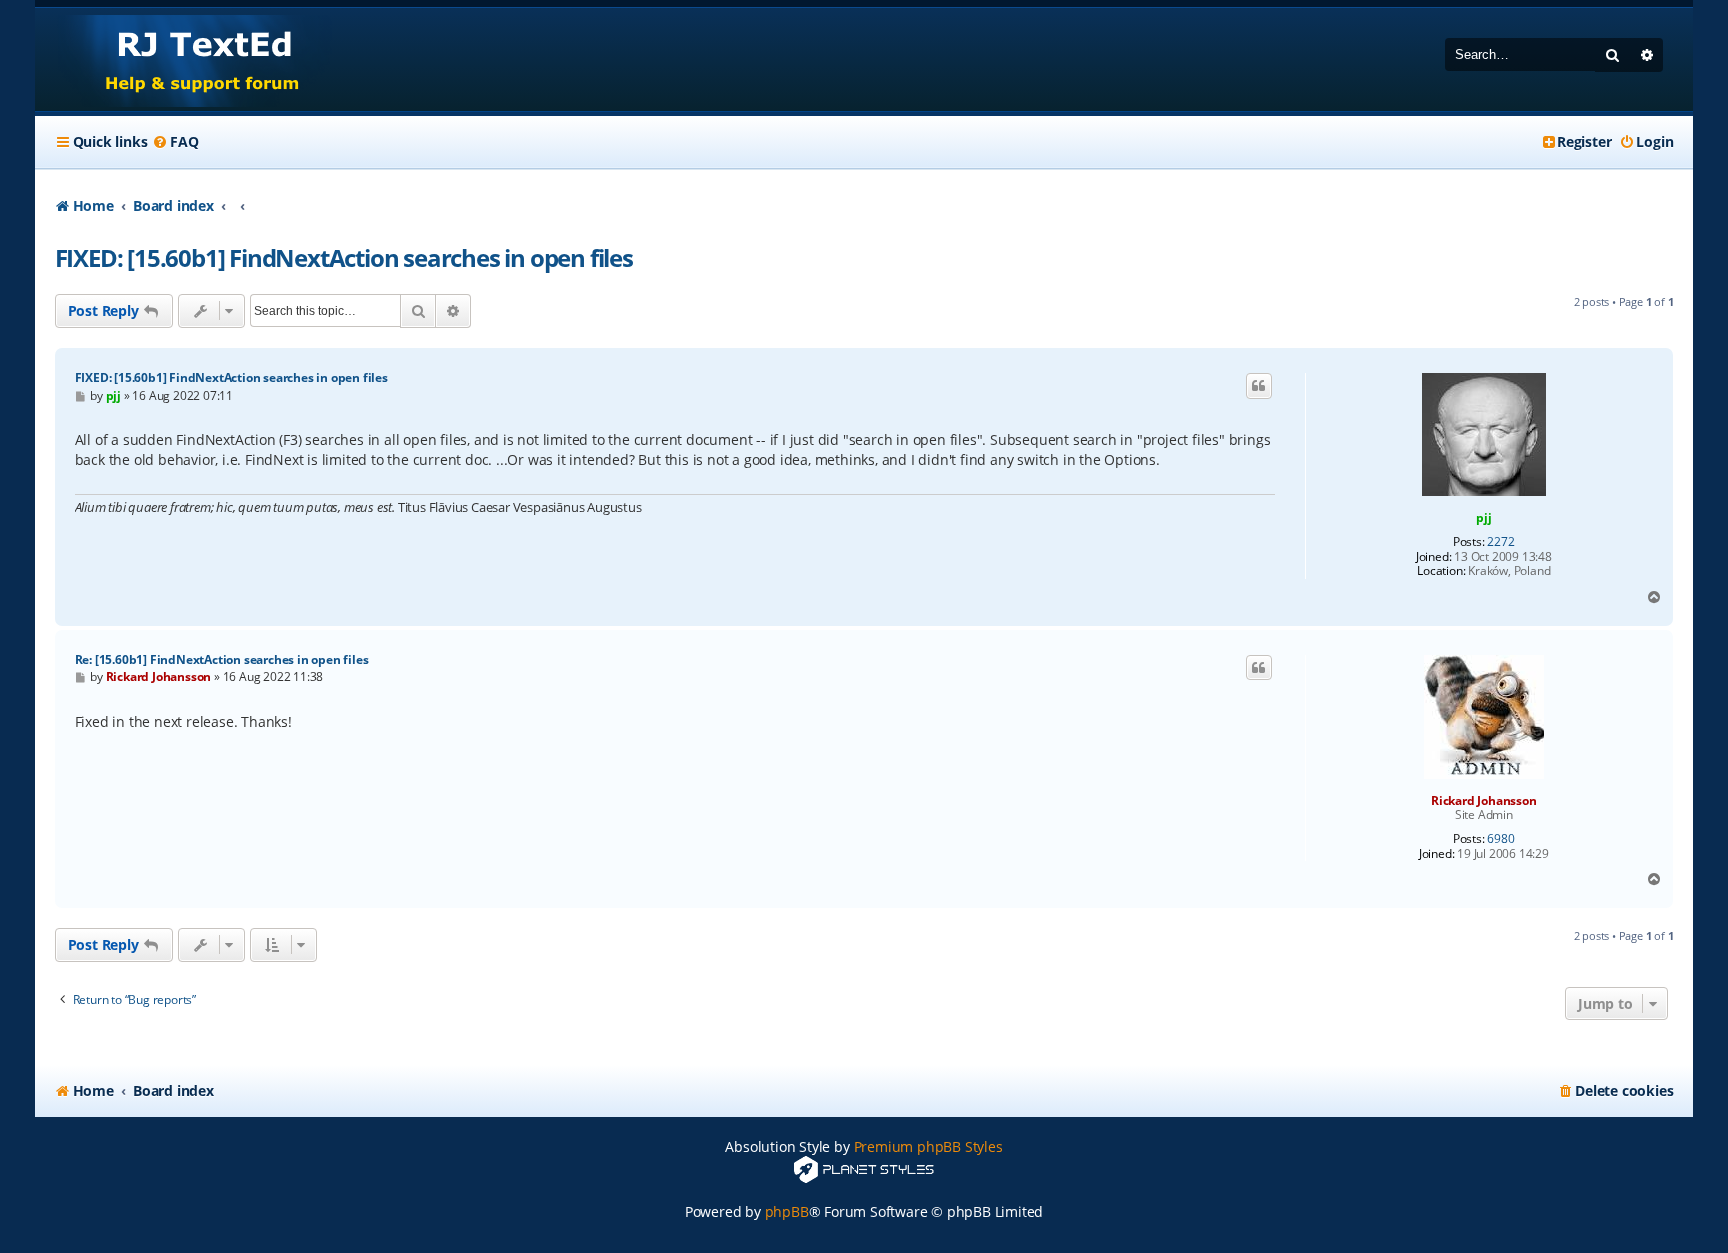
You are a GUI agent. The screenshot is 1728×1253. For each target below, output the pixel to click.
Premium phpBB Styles (928, 1146)
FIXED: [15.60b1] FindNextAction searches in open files (344, 257)
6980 (1500, 839)
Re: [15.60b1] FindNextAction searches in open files (222, 659)
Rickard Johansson (1484, 800)
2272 (1500, 542)
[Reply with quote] (1259, 386)
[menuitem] (175, 142)
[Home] (183, 59)
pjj (1483, 517)
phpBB (787, 1211)
